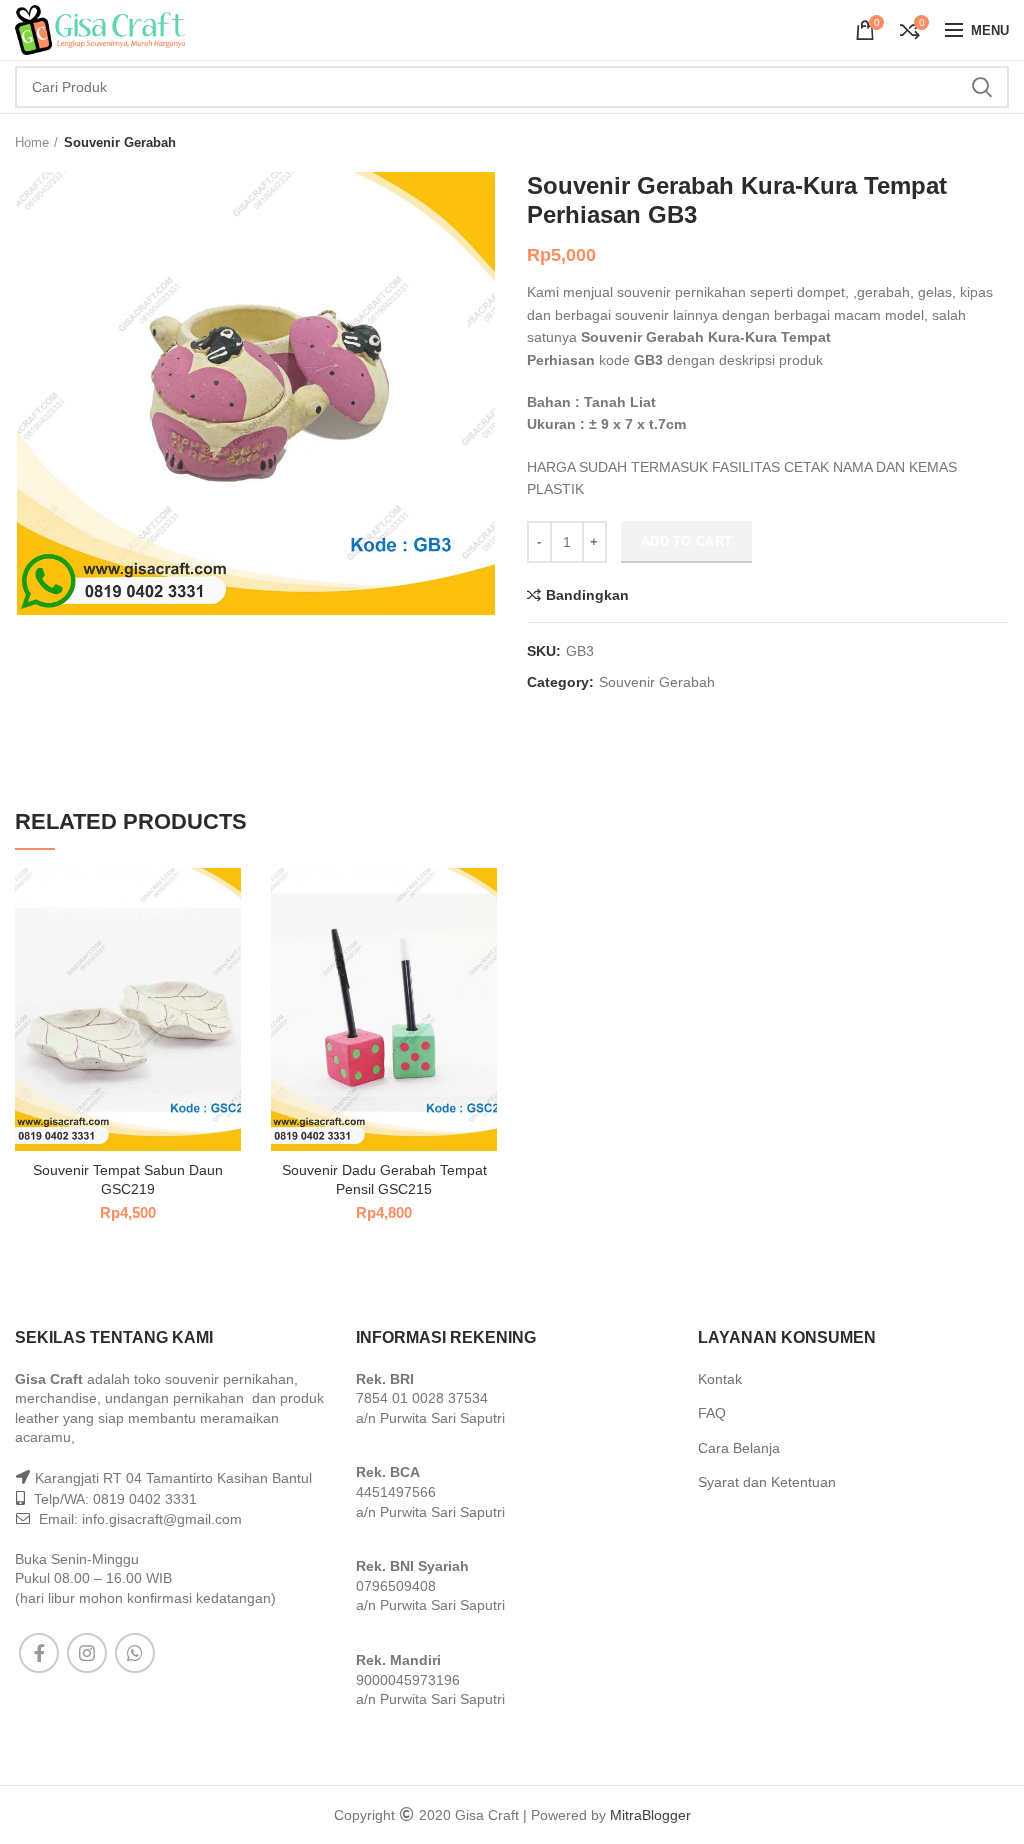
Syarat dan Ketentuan (767, 1482)
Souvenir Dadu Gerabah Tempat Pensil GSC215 (384, 1179)
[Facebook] (39, 1653)
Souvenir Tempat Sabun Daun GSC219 (128, 1179)
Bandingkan (587, 595)
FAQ (712, 1413)
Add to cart (686, 541)
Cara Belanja (739, 1448)
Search (982, 87)
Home (32, 142)
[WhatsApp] (135, 1653)
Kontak (720, 1379)
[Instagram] (87, 1653)
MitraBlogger (650, 1815)
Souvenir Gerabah (120, 142)
